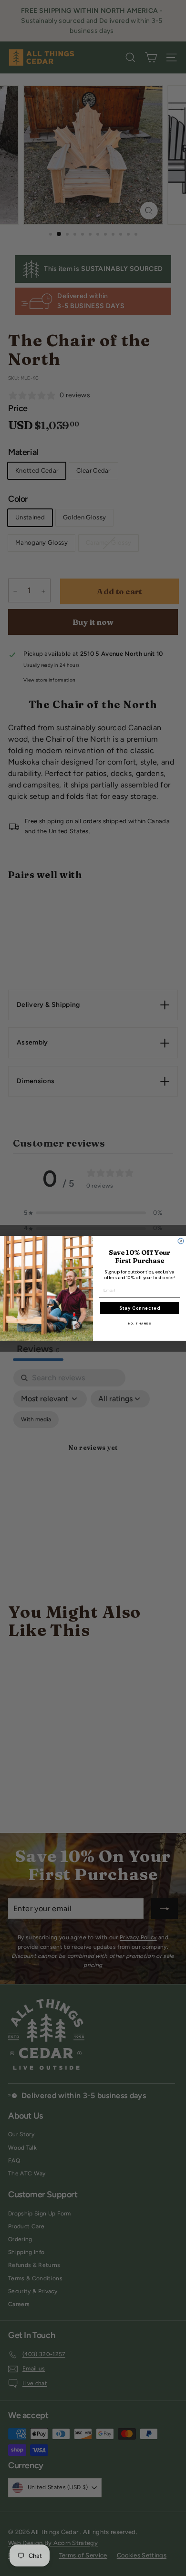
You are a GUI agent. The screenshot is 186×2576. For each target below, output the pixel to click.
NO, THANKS (140, 1324)
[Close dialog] (181, 1241)
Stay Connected (140, 1308)
